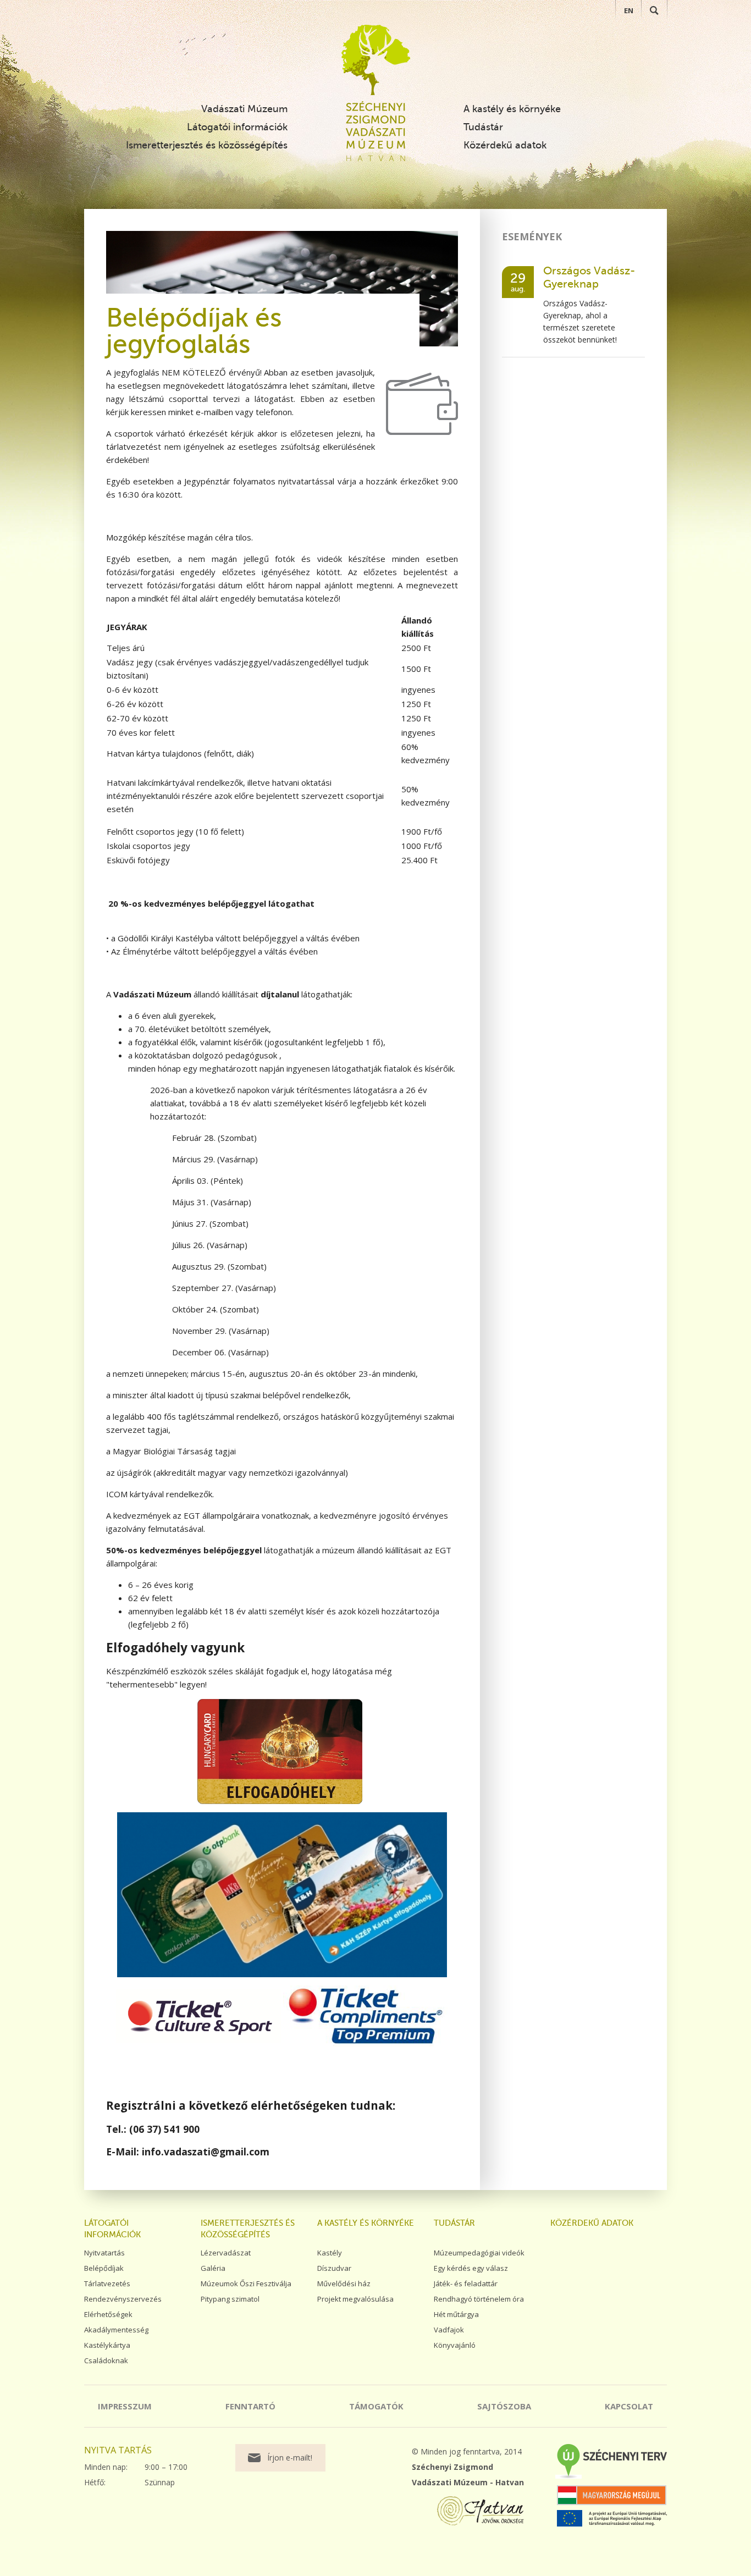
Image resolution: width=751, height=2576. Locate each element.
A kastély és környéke (512, 109)
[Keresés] (654, 10)
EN (629, 10)
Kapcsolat (629, 2406)
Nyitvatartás (104, 2253)
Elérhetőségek (108, 2314)
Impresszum (125, 2406)
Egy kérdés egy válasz (471, 2268)
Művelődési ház (344, 2283)
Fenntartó (250, 2406)
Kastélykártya (107, 2345)
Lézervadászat (226, 2253)
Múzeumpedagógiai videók (479, 2253)
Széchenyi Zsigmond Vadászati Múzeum (376, 60)
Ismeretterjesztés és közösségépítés (207, 145)
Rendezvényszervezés (123, 2299)
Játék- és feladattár (466, 2283)
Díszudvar (334, 2268)
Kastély (330, 2253)
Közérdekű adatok (505, 145)
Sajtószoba (504, 2406)
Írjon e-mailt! (290, 2458)
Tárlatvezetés (107, 2283)
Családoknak (106, 2360)
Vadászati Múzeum (244, 109)
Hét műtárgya (456, 2314)
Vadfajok (449, 2330)
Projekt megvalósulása (355, 2299)
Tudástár (483, 127)
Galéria (213, 2268)
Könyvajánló (455, 2345)
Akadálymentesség (116, 2330)
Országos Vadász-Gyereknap (589, 277)
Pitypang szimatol (230, 2299)
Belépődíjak (104, 2268)
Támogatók (376, 2406)
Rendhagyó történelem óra (479, 2299)
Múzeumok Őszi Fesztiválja (246, 2283)
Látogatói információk (237, 127)
